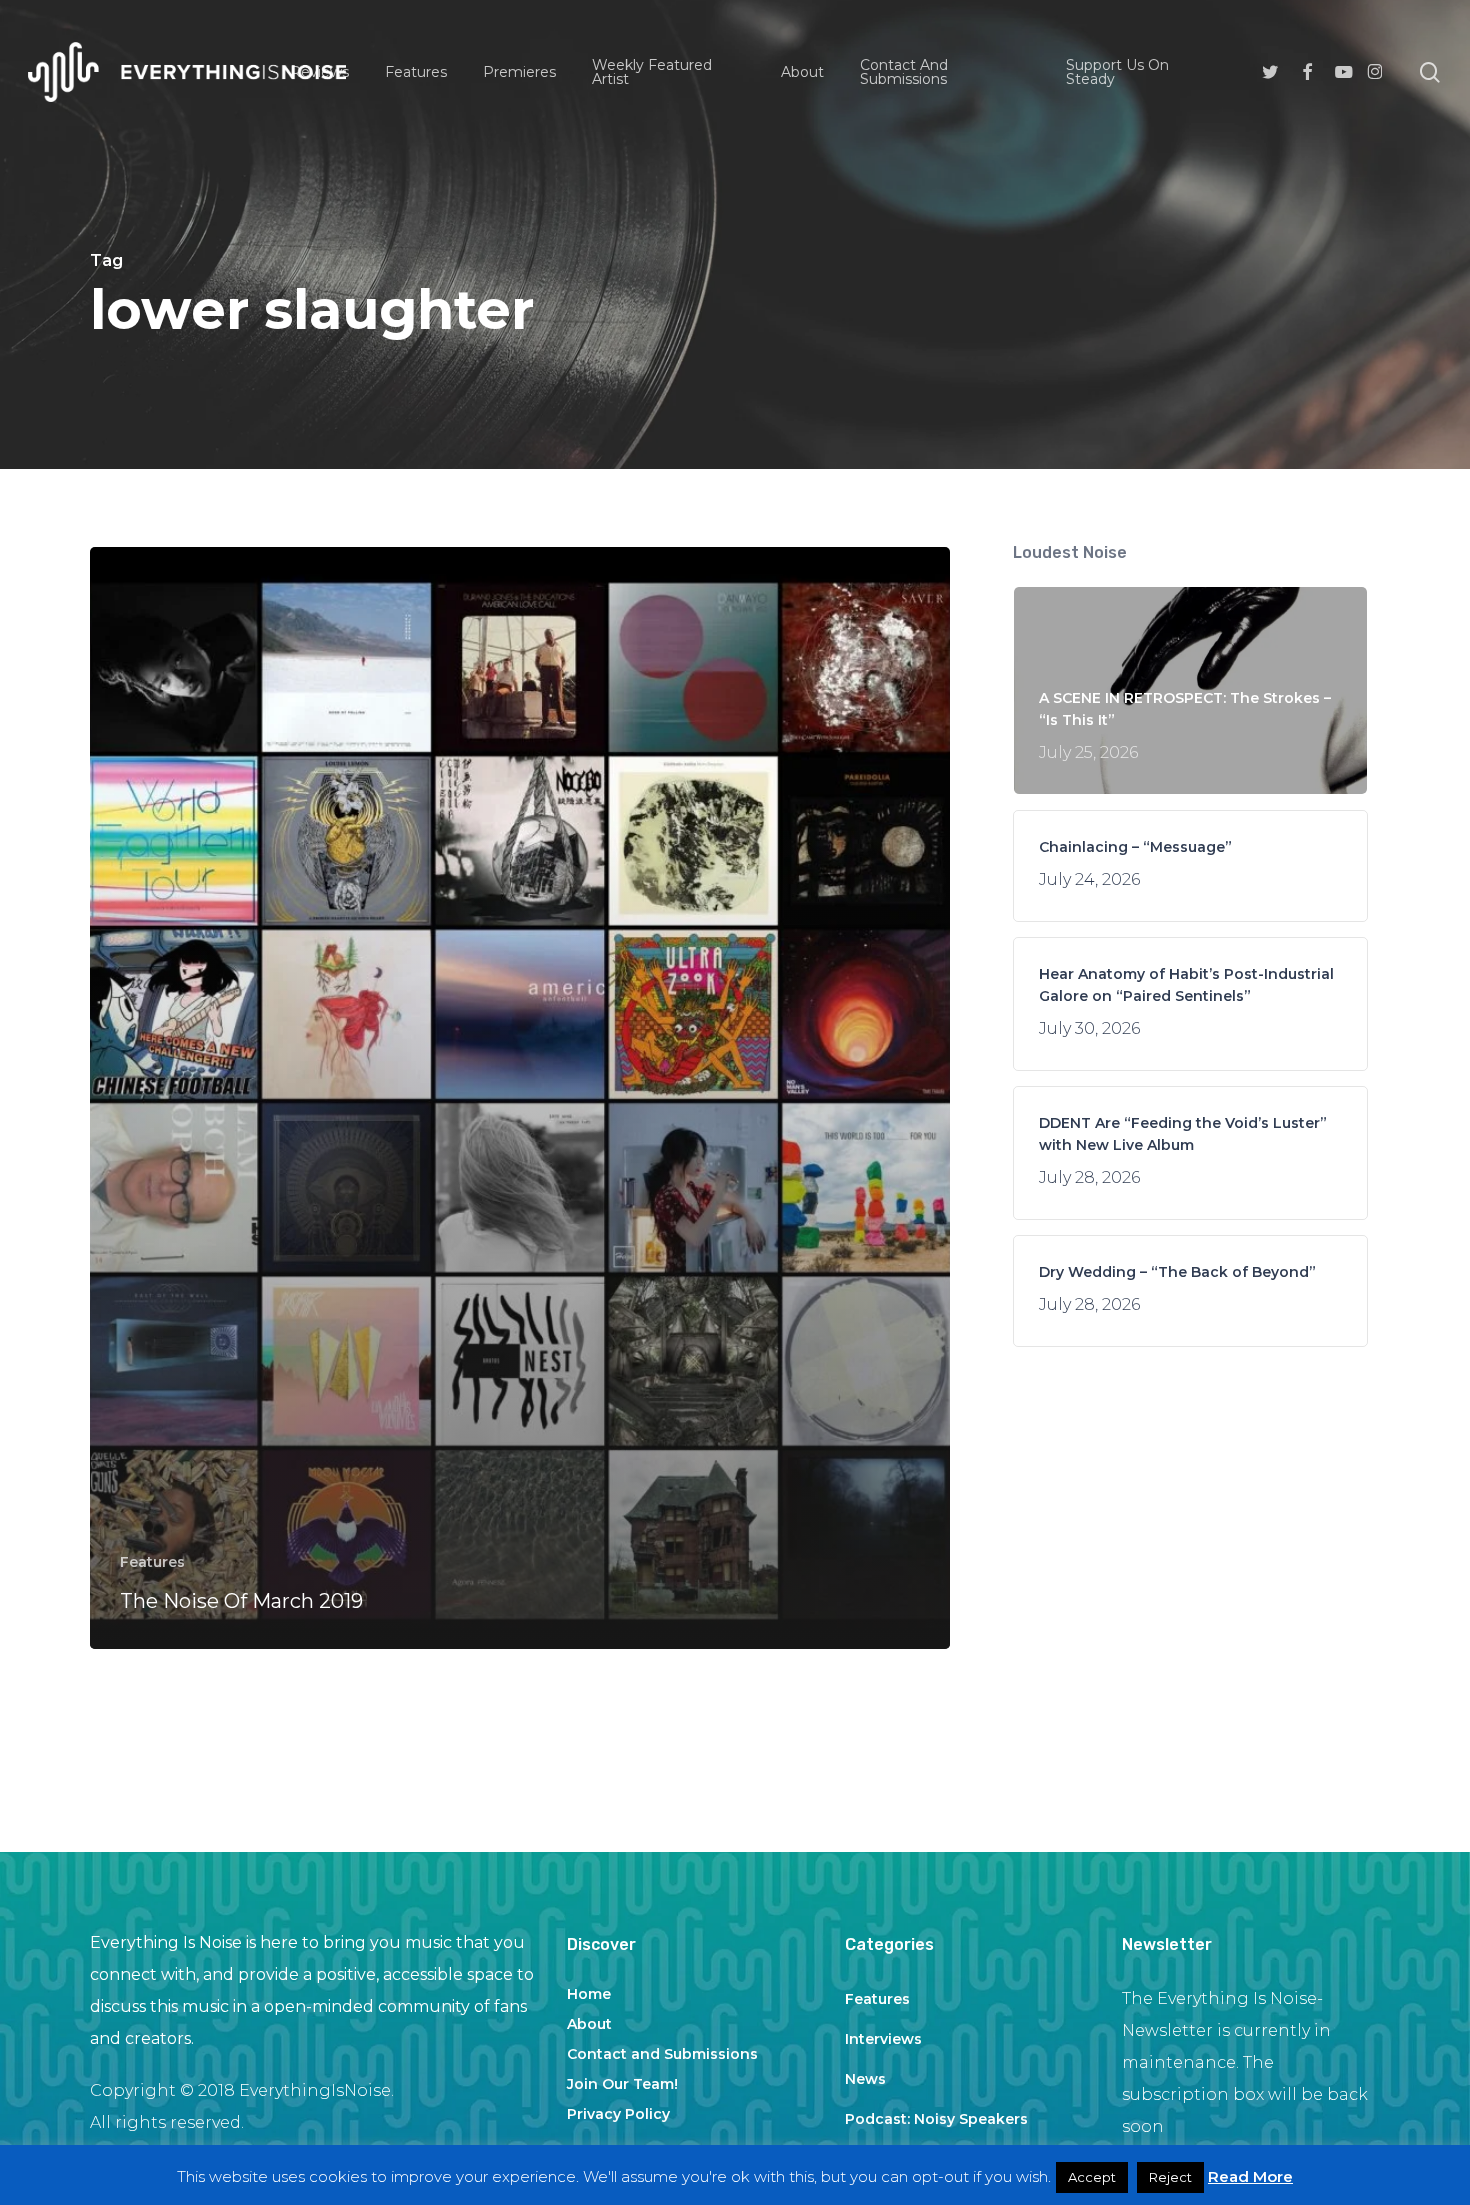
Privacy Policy (618, 2114)
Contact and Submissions (662, 2054)
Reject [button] (1170, 2177)
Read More (1250, 2176)
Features (152, 1562)
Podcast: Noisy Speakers (936, 2119)
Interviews (883, 2039)
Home (589, 1994)
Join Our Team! (622, 2084)
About (589, 2024)
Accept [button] (1092, 2177)
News (865, 2079)
